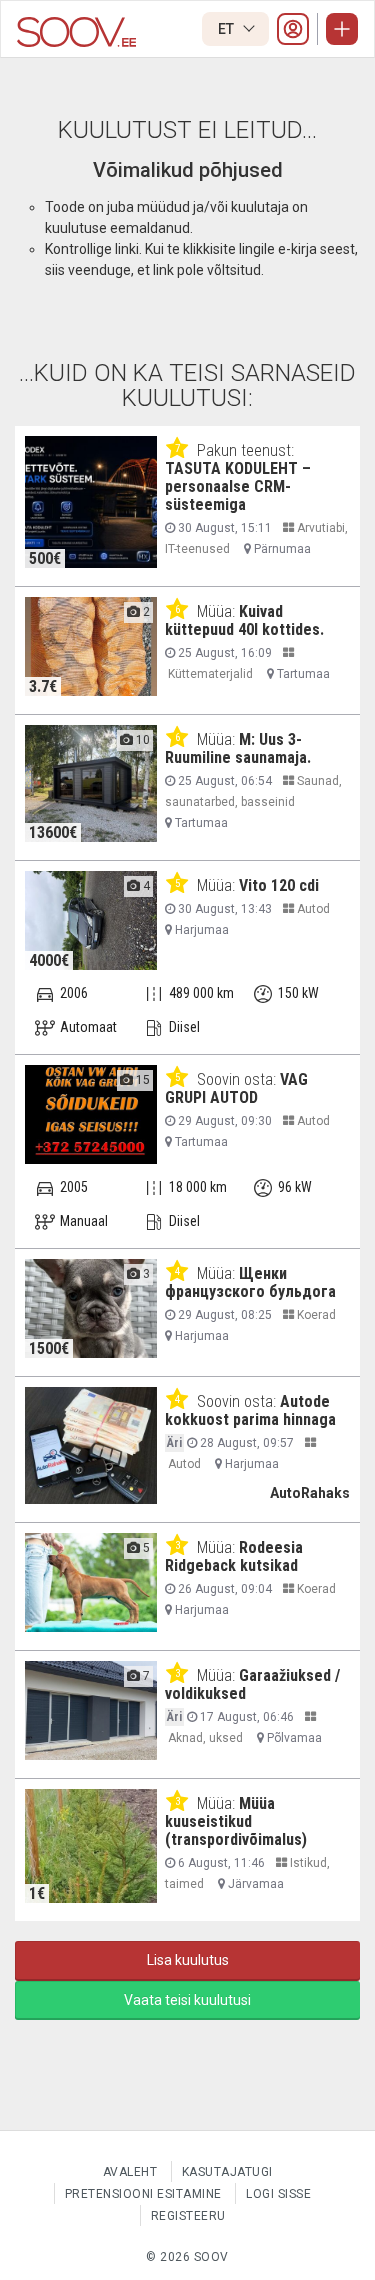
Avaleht (130, 2172)
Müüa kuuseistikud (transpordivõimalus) (236, 1821)
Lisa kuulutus (188, 1960)
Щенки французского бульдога (250, 1282)
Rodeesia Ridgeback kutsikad (234, 1556)
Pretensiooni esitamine (143, 2194)
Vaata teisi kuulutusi (187, 2000)
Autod (312, 909)
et (227, 29)
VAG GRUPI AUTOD (236, 1088)
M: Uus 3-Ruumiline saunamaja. (238, 748)
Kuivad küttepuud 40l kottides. (244, 620)
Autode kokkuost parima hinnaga (250, 1410)
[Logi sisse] (293, 29)
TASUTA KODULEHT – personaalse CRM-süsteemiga (238, 486)
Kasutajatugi (227, 2172)
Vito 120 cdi (279, 885)
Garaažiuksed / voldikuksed (252, 1684)
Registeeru (188, 2216)
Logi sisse (278, 2194)
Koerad (315, 1315)
